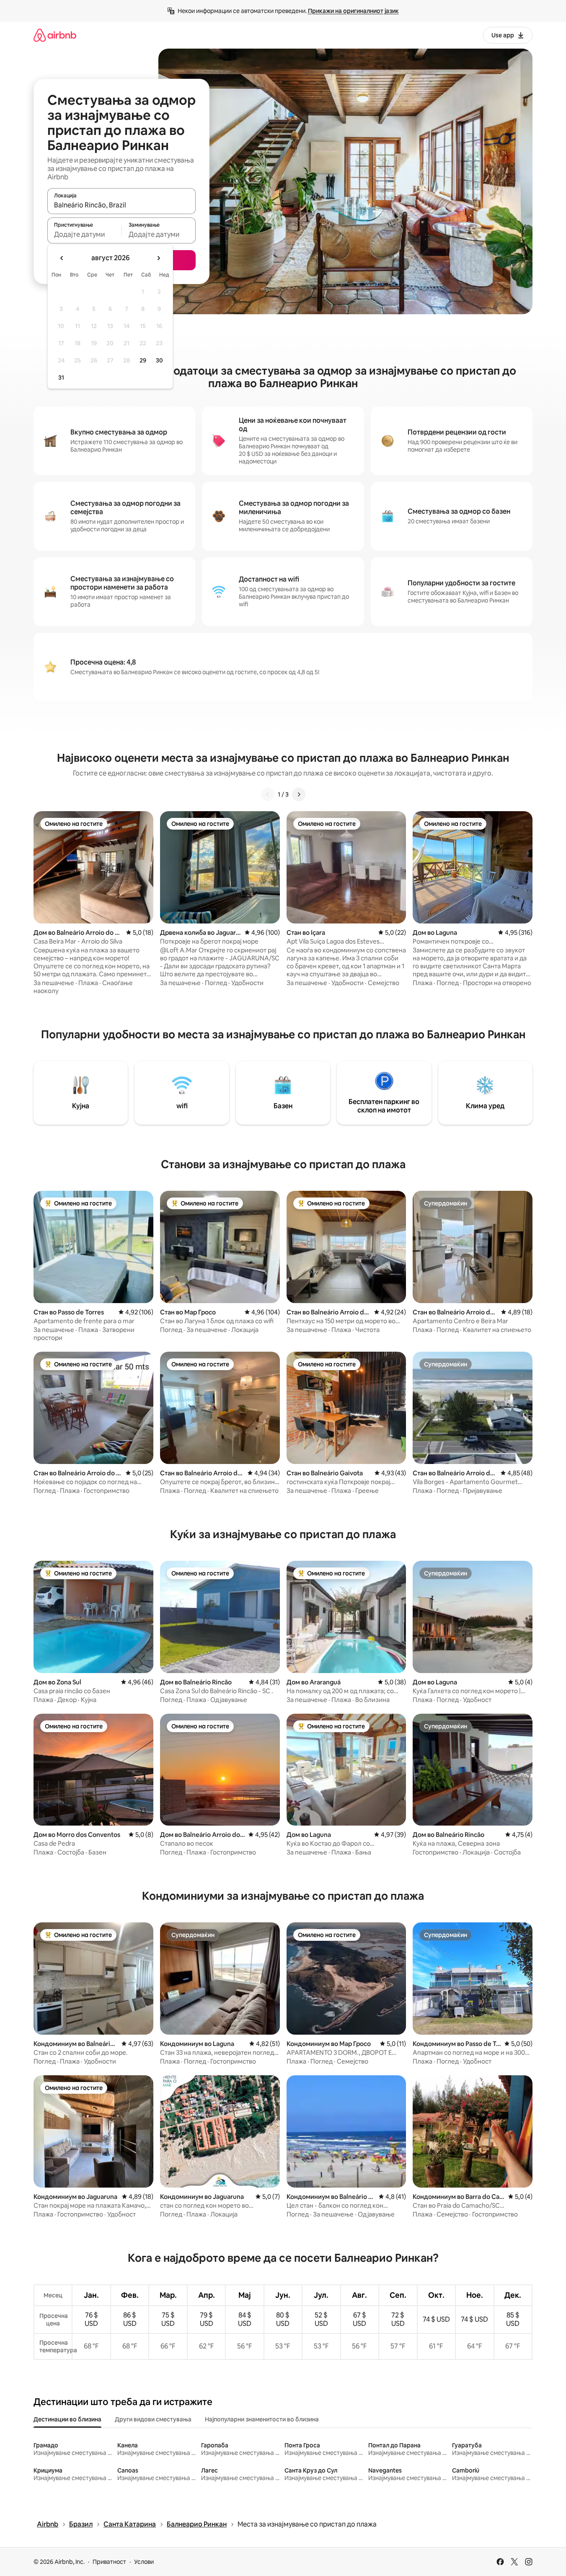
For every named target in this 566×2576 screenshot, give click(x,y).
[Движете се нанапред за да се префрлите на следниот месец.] (158, 258)
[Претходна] (268, 794)
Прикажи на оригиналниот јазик (353, 11)
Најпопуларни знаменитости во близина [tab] (262, 2419)
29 (143, 360)
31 (61, 378)
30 (159, 360)
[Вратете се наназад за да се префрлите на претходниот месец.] (62, 258)
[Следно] (299, 794)
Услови (144, 2562)
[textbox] (84, 234)
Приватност (109, 2562)
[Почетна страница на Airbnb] (55, 35)
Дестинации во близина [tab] (67, 2419)
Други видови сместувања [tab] (153, 2419)
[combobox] (121, 205)
